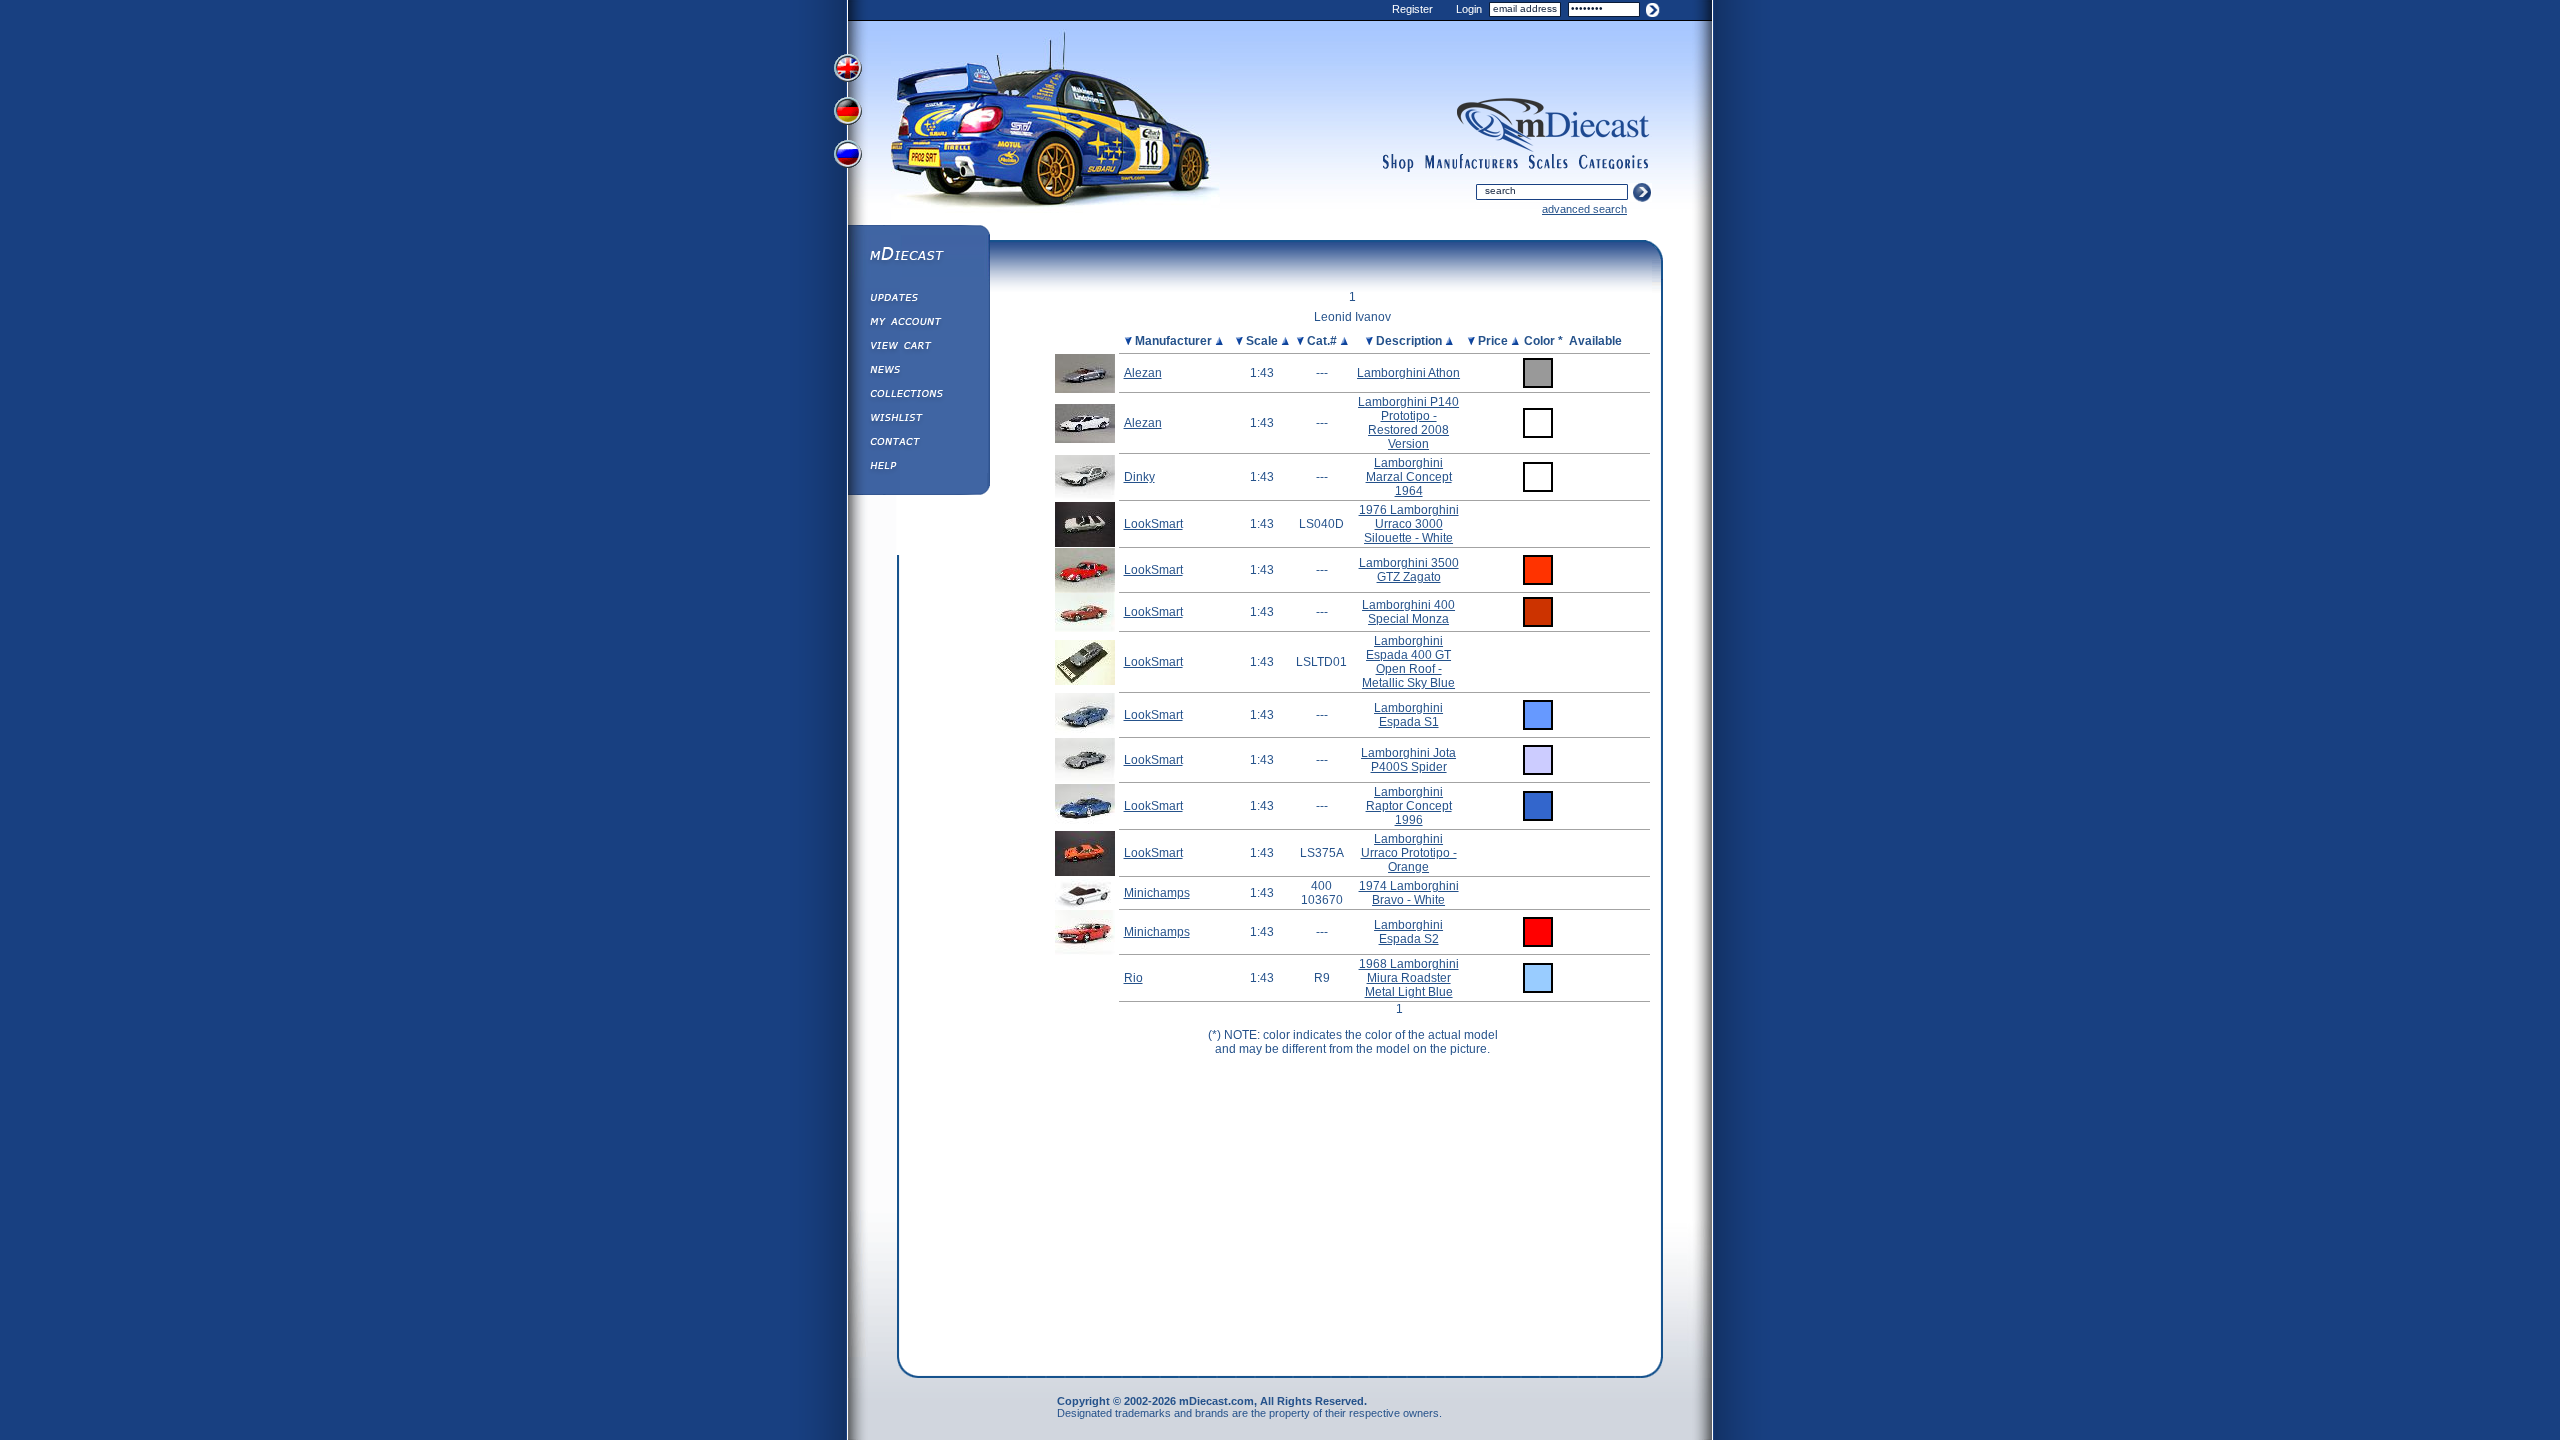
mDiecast (918, 256)
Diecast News (918, 372)
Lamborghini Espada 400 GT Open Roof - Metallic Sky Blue (1408, 662)
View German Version (850, 113)
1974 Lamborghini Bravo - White (1409, 893)
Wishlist (918, 420)
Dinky (1139, 477)
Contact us (918, 444)
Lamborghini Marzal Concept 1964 (1409, 477)
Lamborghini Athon (1408, 373)
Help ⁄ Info (918, 468)
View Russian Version (850, 158)
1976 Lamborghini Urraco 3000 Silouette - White (1409, 524)
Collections (918, 396)
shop (1398, 163)
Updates (918, 300)
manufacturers (1471, 163)
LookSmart (1153, 524)
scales (1548, 163)
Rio (1133, 978)
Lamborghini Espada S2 (1408, 932)
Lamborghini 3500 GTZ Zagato (1409, 570)
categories (1614, 163)
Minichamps (1157, 893)
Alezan (1143, 373)
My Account (918, 324)
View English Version (850, 68)
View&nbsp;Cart (918, 348)
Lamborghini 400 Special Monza (1408, 612)
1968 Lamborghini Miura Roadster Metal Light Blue (1409, 978)
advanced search (1584, 209)
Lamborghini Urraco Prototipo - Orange (1409, 853)
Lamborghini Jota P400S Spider (1408, 760)
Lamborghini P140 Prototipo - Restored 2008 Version (1408, 423)
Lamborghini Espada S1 (1408, 715)
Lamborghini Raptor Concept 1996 (1409, 806)
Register (1412, 9)
